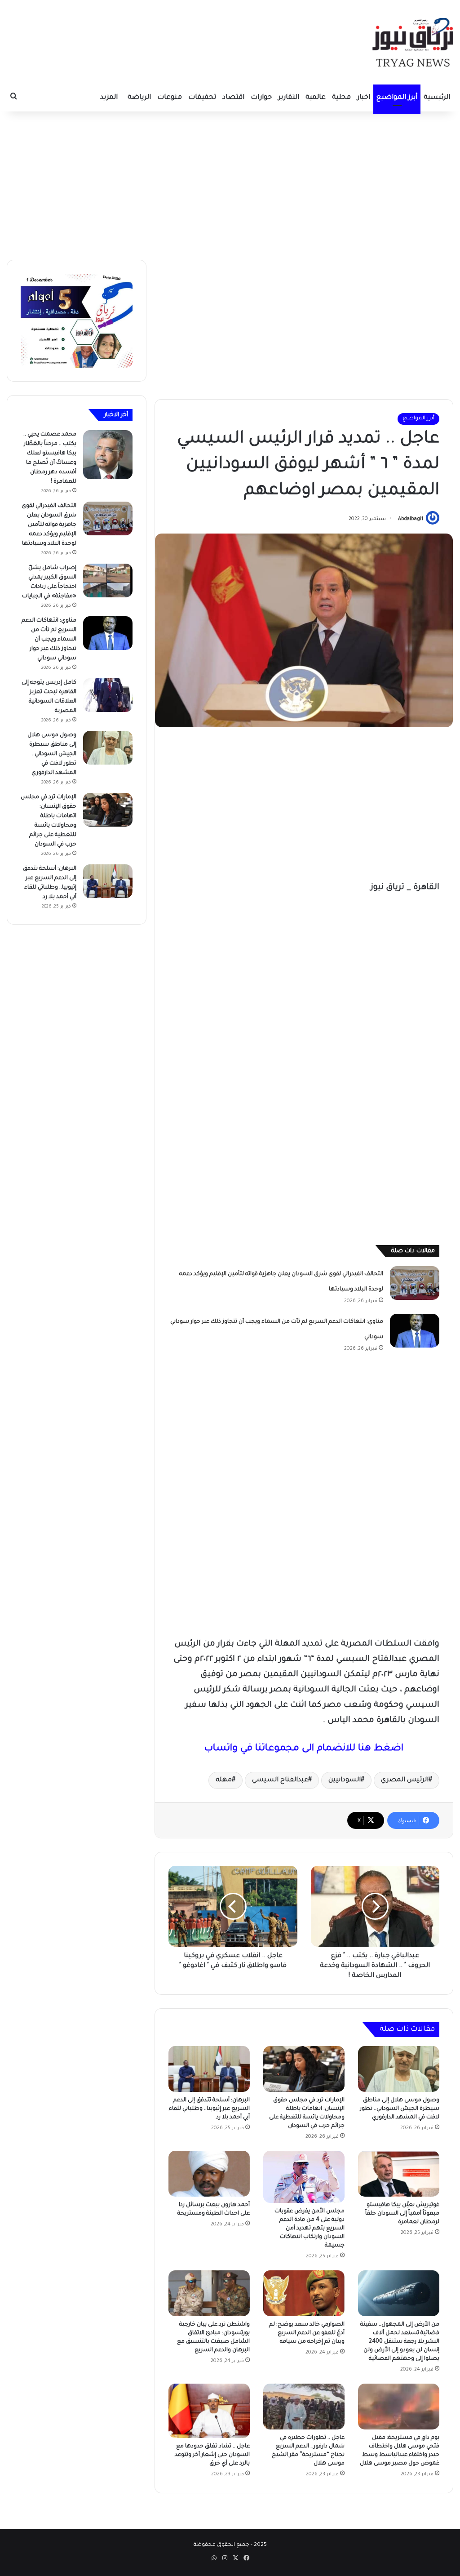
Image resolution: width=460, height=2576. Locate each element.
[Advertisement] (230, 183)
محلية (341, 98)
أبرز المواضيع (397, 98)
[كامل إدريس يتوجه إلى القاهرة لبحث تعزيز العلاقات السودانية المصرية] (108, 695)
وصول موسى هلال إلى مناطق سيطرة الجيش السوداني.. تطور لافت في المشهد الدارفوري (400, 2109)
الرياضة (139, 98)
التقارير (289, 98)
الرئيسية (437, 98)
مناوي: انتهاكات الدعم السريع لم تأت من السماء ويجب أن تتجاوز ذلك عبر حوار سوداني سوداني (49, 640)
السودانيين (345, 1780)
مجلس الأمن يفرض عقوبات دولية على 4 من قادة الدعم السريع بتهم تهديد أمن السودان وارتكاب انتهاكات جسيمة (310, 2229)
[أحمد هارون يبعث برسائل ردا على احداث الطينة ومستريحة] (209, 2174)
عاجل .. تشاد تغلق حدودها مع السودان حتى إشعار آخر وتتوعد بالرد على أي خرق (212, 2455)
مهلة (224, 1780)
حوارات (261, 98)
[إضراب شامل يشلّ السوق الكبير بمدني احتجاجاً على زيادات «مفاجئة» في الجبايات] (108, 581)
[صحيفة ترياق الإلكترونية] (413, 42)
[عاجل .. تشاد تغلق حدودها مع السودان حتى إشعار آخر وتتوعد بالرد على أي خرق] (209, 2411)
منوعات (170, 98)
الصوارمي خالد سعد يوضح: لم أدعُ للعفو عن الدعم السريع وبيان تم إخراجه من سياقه (307, 2333)
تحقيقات (202, 98)
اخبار (364, 98)
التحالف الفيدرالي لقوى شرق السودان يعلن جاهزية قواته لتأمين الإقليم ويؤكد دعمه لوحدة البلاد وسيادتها (49, 525)
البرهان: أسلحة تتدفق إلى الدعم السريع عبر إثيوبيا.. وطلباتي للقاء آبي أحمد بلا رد (209, 2109)
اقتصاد (233, 98)
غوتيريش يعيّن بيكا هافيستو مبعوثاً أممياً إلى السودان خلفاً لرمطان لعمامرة (402, 2214)
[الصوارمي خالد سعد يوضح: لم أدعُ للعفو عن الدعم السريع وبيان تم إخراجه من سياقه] (304, 2293)
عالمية (316, 98)
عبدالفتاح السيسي (280, 1780)
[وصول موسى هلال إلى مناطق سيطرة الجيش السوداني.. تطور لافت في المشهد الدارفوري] (399, 2069)
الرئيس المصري (405, 1780)
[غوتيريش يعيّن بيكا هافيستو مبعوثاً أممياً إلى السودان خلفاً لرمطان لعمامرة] (399, 2174)
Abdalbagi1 (411, 519)
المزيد (109, 98)
